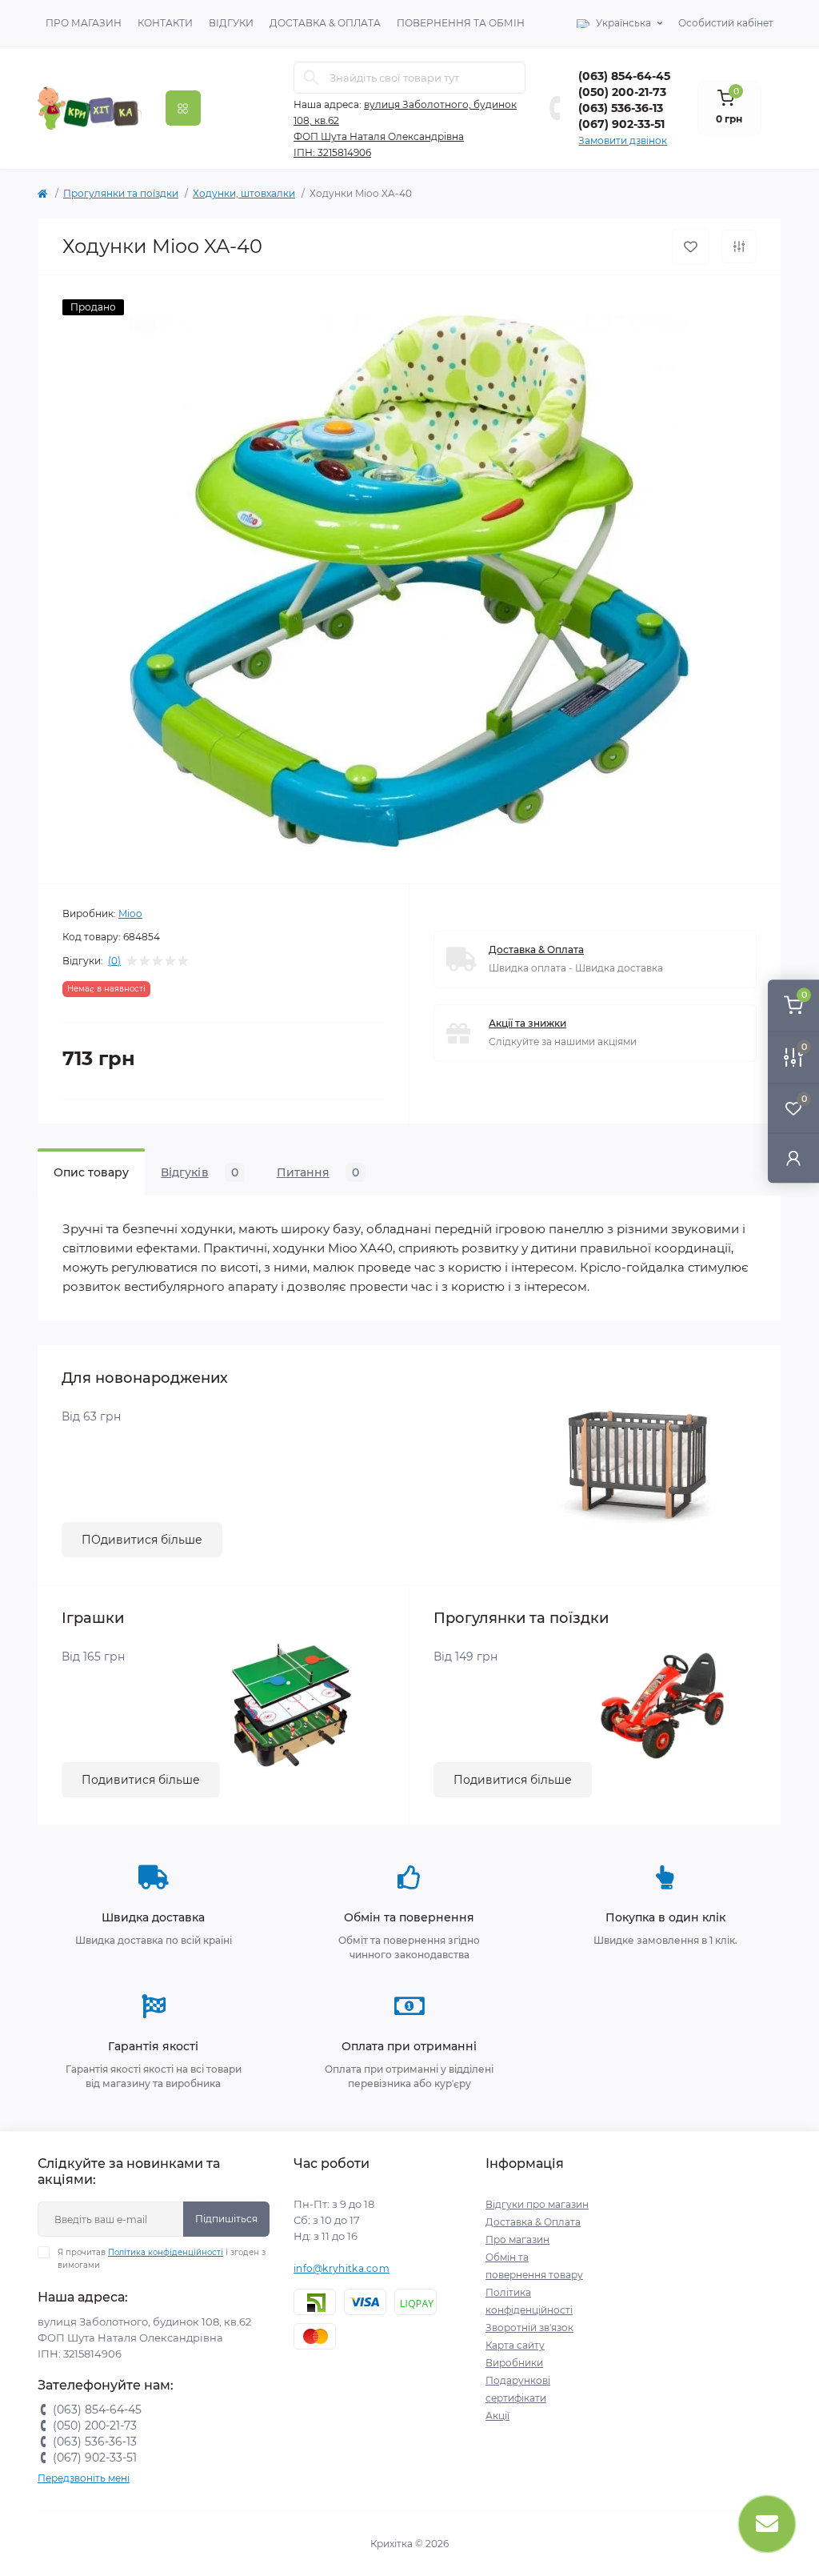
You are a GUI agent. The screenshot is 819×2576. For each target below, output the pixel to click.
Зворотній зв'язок (529, 2328)
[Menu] (183, 108)
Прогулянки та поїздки (121, 193)
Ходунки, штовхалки (244, 193)
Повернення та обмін (461, 23)
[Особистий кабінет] (793, 1158)
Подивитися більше (141, 1780)
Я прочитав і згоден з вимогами (162, 2259)
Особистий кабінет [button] (726, 23)
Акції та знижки (527, 1023)
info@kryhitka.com (342, 2268)
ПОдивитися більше (142, 1540)
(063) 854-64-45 (624, 76)
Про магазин (84, 23)
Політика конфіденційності (166, 2252)
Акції (497, 2416)
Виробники (514, 2363)
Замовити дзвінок (623, 140)
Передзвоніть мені (84, 2478)
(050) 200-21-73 (622, 92)
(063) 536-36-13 (621, 108)
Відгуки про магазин (537, 2204)
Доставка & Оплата (325, 23)
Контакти (165, 23)
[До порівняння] (739, 246)
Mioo (130, 913)
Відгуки (231, 23)
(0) (114, 961)
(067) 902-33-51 (621, 124)
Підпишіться (226, 2219)
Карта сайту (515, 2345)
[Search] (311, 78)
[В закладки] (691, 247)
